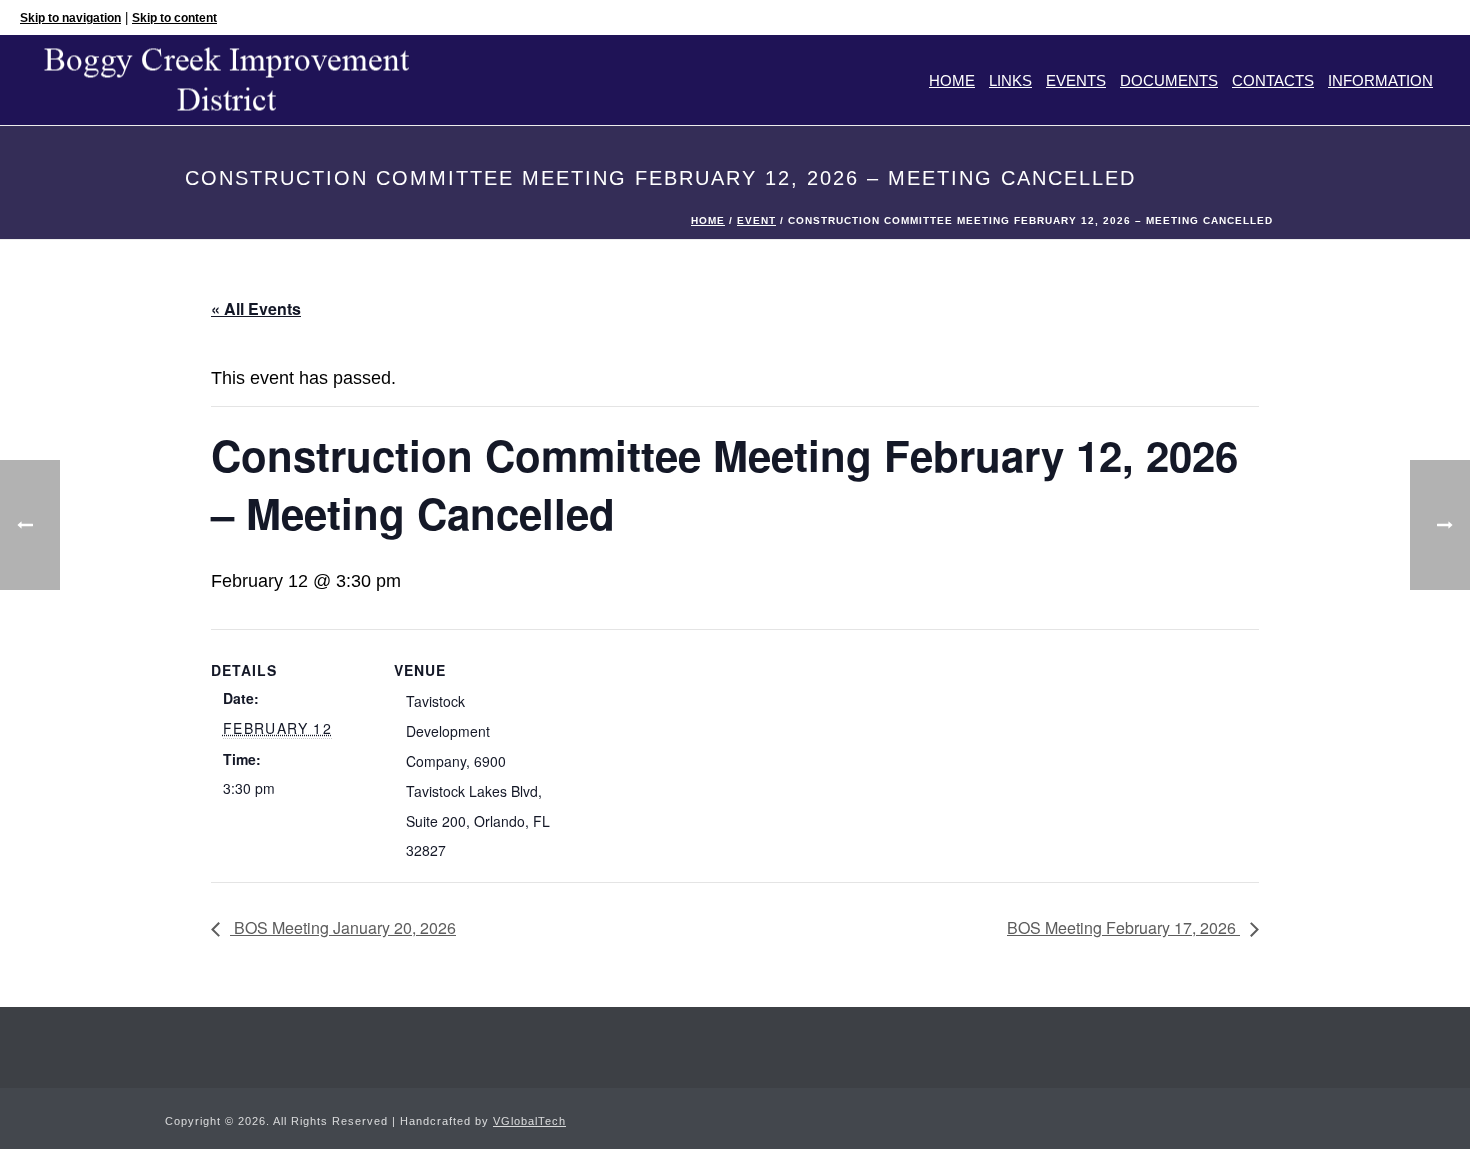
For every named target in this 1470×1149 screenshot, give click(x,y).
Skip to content (174, 18)
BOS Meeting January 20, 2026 (343, 927)
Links (1010, 80)
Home (952, 80)
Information (1380, 80)
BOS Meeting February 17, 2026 (1123, 927)
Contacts (1273, 80)
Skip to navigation (70, 18)
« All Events (256, 308)
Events (1076, 80)
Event (756, 220)
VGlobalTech (529, 1121)
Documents (1169, 80)
